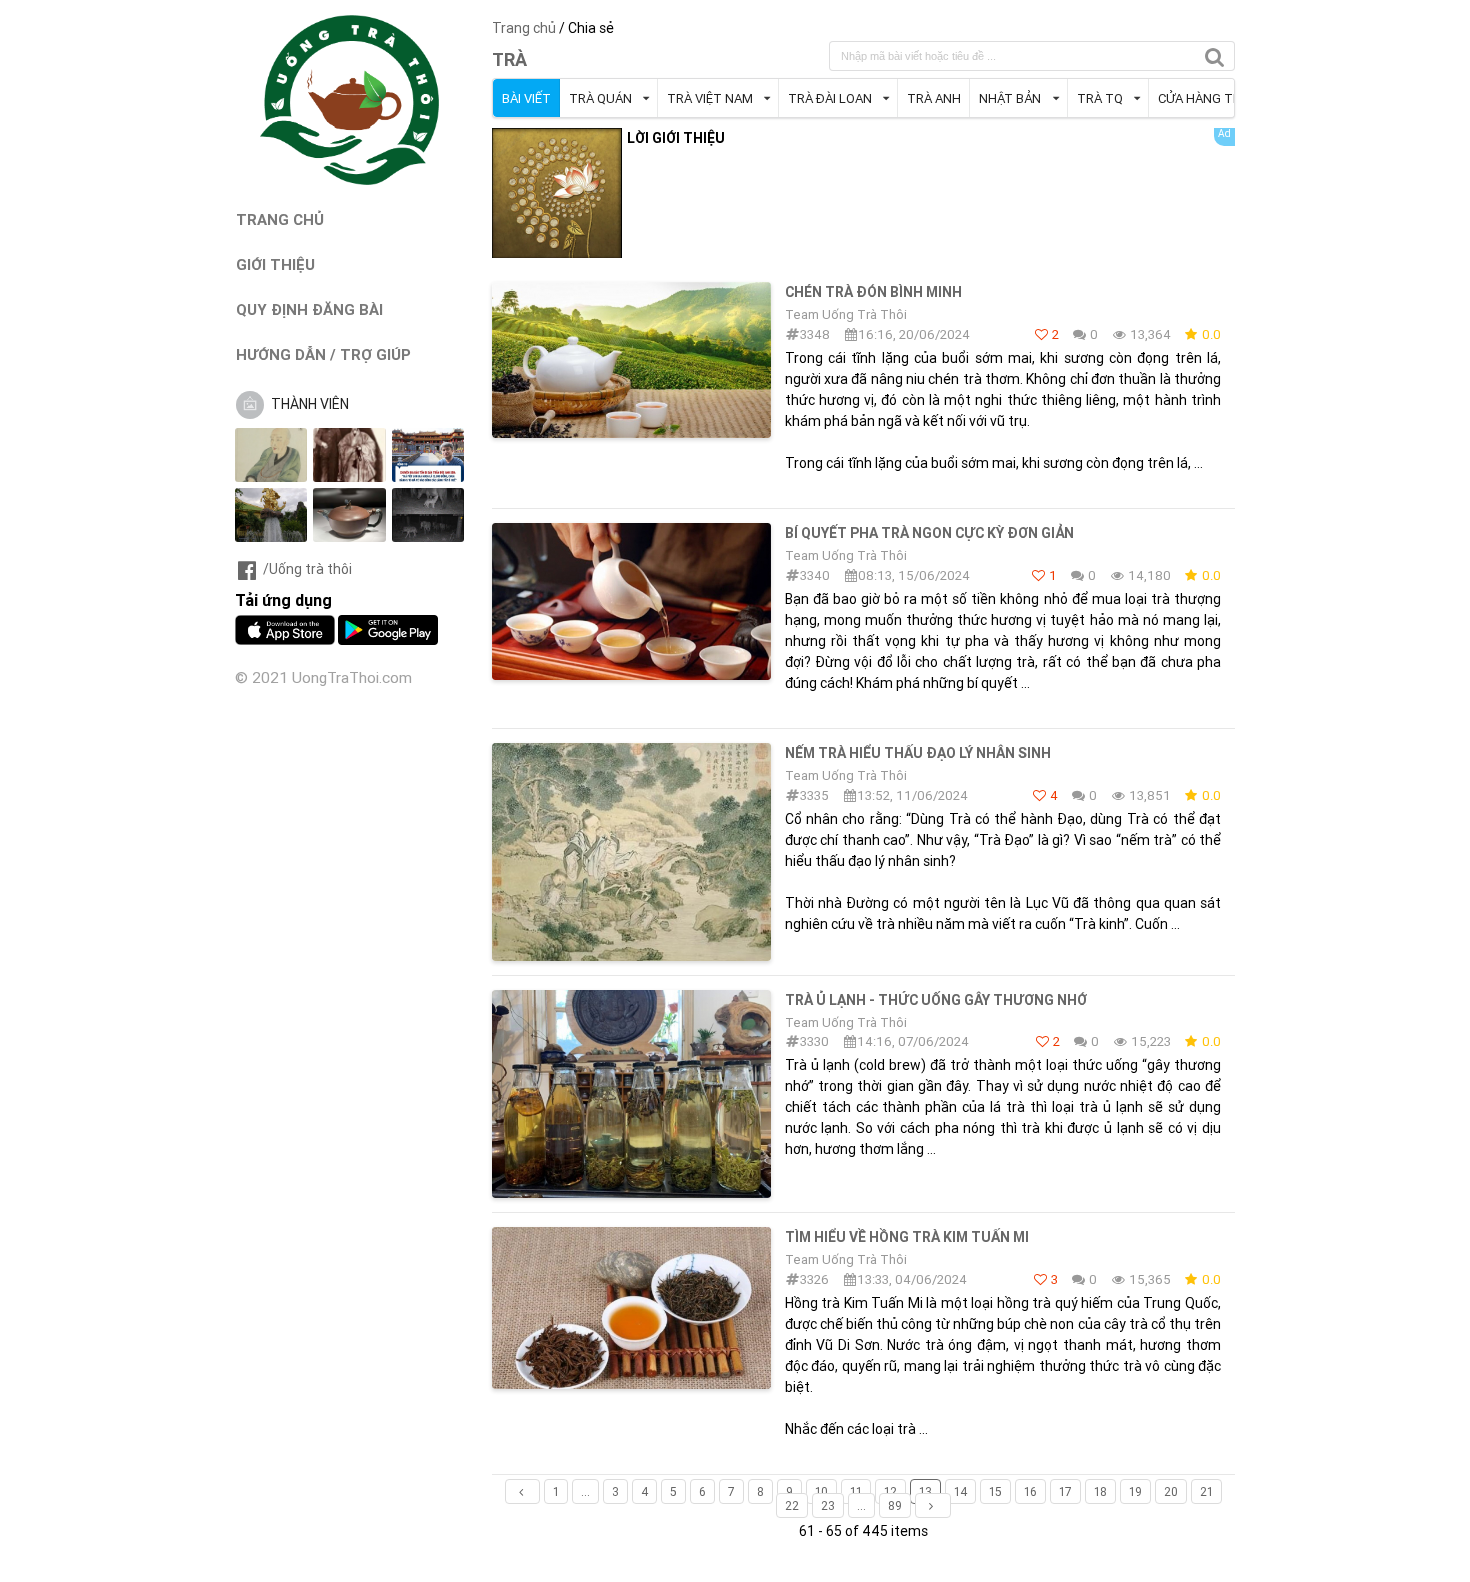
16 (1030, 1491)
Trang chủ (524, 28)
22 (792, 1505)
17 (1065, 1491)
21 (1206, 1491)
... (585, 1491)
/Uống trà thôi (307, 569)
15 (995, 1491)
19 (1135, 1491)
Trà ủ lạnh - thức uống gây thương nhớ (936, 1000)
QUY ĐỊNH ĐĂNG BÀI (309, 309)
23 (828, 1505)
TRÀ (509, 59)
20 (1171, 1491)
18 (1100, 1491)
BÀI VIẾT (526, 98)
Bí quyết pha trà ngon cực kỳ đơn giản (929, 533)
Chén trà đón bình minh (873, 292)
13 (925, 1491)
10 (821, 1491)
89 (895, 1505)
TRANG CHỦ (280, 219)
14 (960, 1491)
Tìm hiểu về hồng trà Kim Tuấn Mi (907, 1237)
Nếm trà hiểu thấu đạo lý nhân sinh (918, 753)
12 (890, 1491)
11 (856, 1491)
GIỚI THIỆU (275, 264)
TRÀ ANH (934, 98)
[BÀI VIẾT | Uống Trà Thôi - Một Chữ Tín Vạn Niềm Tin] (350, 180)
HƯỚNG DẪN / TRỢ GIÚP (323, 354)
